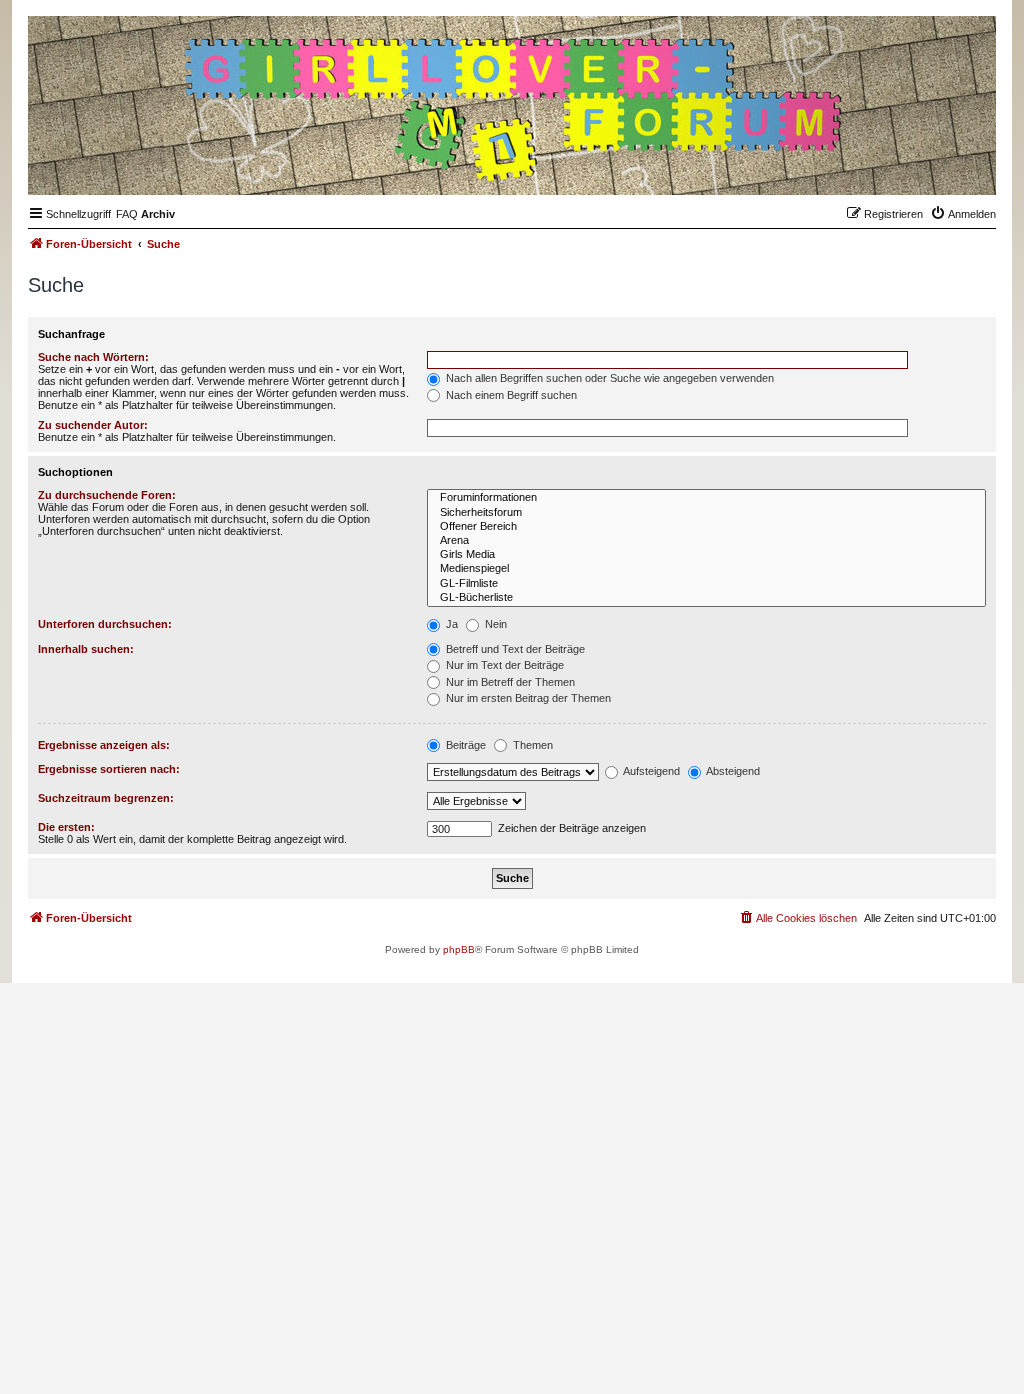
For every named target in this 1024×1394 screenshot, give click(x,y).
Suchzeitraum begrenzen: (106, 798)
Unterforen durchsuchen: (105, 624)
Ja (450, 624)
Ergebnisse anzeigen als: (104, 745)
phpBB (459, 949)
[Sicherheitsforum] (706, 513)
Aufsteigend (650, 771)
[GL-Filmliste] (706, 584)
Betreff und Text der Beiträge (514, 649)
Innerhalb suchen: (86, 649)
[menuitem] (127, 214)
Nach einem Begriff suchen (510, 395)
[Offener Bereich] (706, 527)
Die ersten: (66, 827)
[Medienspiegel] (706, 569)
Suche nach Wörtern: (93, 357)
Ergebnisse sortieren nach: (109, 769)
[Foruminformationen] (706, 498)
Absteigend (732, 771)
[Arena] (706, 541)
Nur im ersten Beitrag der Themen (527, 698)
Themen (531, 745)
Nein (494, 624)
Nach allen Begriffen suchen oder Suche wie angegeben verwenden (608, 378)
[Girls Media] (706, 555)
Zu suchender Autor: (93, 425)
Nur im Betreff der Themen (509, 682)
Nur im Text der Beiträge (503, 665)
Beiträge (464, 745)
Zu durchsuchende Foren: (107, 495)
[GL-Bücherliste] (706, 598)
